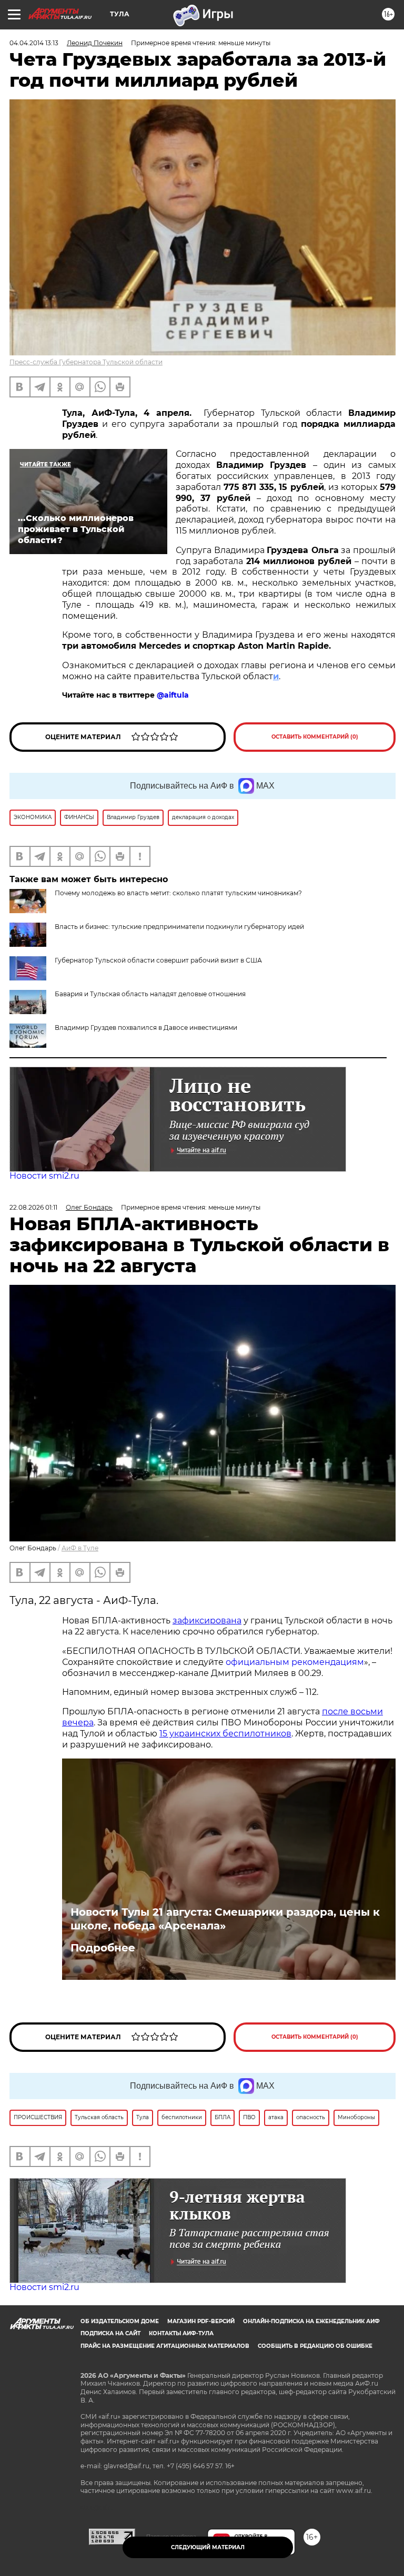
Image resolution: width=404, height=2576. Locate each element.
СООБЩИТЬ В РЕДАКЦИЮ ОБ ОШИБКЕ (315, 2346)
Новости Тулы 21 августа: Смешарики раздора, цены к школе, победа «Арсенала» (225, 1919)
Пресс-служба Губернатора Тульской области (86, 362)
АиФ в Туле (80, 1548)
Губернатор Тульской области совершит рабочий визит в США (158, 960)
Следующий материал (208, 2547)
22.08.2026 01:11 (33, 1207)
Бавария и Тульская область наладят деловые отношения (150, 994)
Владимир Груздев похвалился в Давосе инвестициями (146, 1028)
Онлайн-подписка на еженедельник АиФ (311, 2321)
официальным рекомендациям (295, 1662)
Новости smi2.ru (44, 1176)
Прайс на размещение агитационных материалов (165, 2346)
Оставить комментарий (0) (315, 737)
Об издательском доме (120, 2321)
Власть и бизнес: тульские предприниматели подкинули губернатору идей (179, 927)
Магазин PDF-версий (201, 2321)
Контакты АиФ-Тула (181, 2333)
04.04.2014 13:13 (34, 43)
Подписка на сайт (110, 2333)
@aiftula (173, 695)
